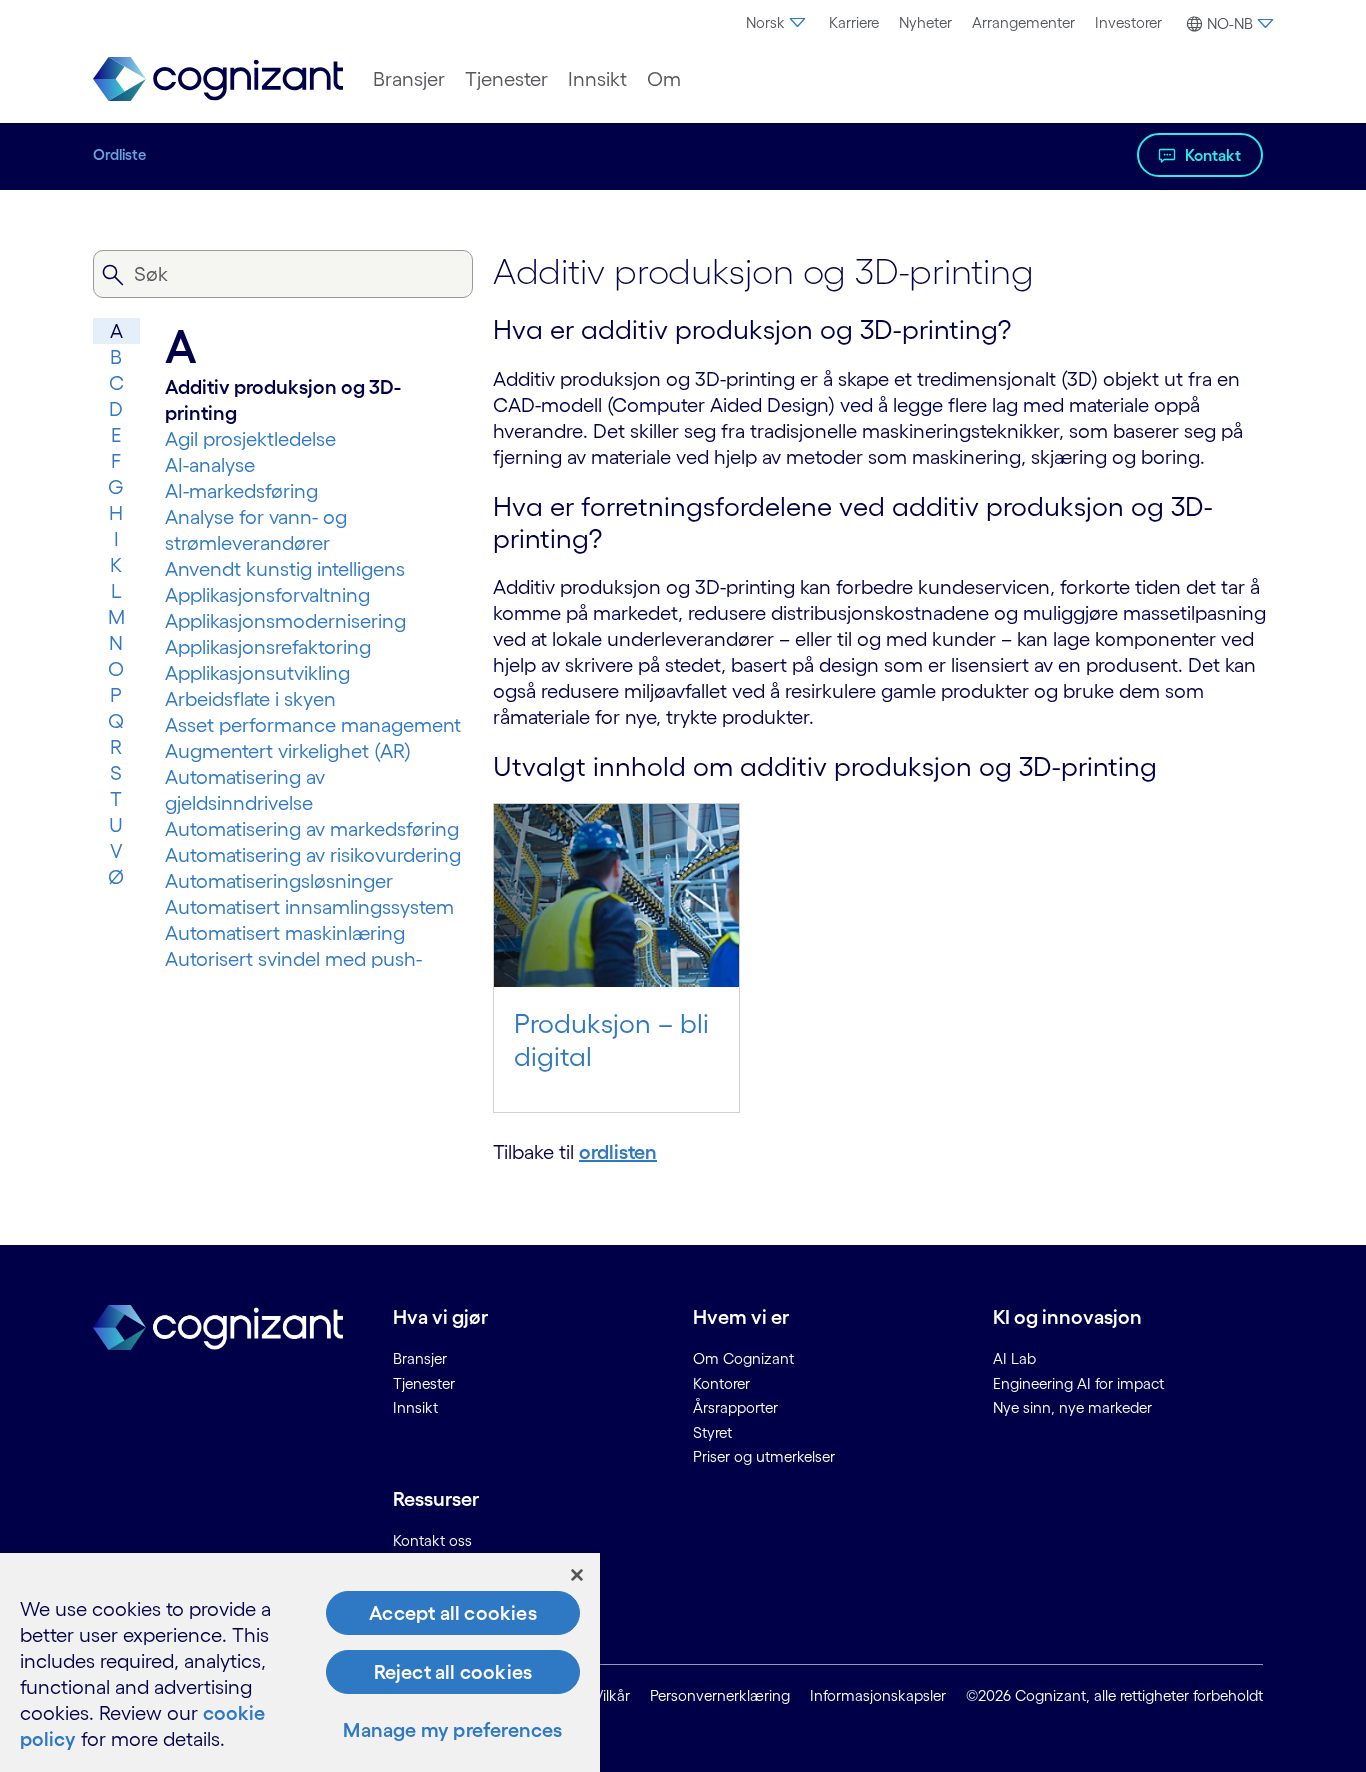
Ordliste (119, 154)
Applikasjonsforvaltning (267, 595)
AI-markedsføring (241, 491)
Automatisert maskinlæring (285, 933)
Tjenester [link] (424, 1383)
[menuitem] (777, 23)
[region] (300, 1662)
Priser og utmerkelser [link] (764, 1456)
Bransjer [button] (409, 79)
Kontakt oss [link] (432, 1540)
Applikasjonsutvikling (257, 673)
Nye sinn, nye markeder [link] (1072, 1407)
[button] (1227, 24)
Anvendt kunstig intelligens (285, 569)
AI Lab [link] (1014, 1358)
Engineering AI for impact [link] (1078, 1383)
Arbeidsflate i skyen (250, 699)
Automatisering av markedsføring (312, 829)
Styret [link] (712, 1432)
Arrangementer (1023, 22)
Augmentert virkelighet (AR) (288, 751)
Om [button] (664, 79)
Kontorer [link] (721, 1383)
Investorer (1128, 22)
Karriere (854, 22)
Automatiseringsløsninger (279, 881)
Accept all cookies (453, 1613)
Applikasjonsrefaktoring (268, 647)
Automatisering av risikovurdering (313, 855)
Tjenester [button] (506, 79)
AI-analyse (210, 465)
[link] (218, 79)
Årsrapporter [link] (735, 1407)
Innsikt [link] (415, 1407)
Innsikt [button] (597, 79)
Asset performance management (313, 725)
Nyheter (925, 22)
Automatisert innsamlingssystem (309, 907)
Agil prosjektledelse (250, 439)
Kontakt (1213, 155)
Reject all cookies (453, 1672)
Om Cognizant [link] (743, 1358)
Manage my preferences (452, 1730)
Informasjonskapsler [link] (878, 1695)
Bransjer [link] (420, 1358)
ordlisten (618, 1152)
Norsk (765, 22)
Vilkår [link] (612, 1695)
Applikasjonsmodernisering (285, 621)
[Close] (577, 1575)
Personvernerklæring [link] (720, 1695)
